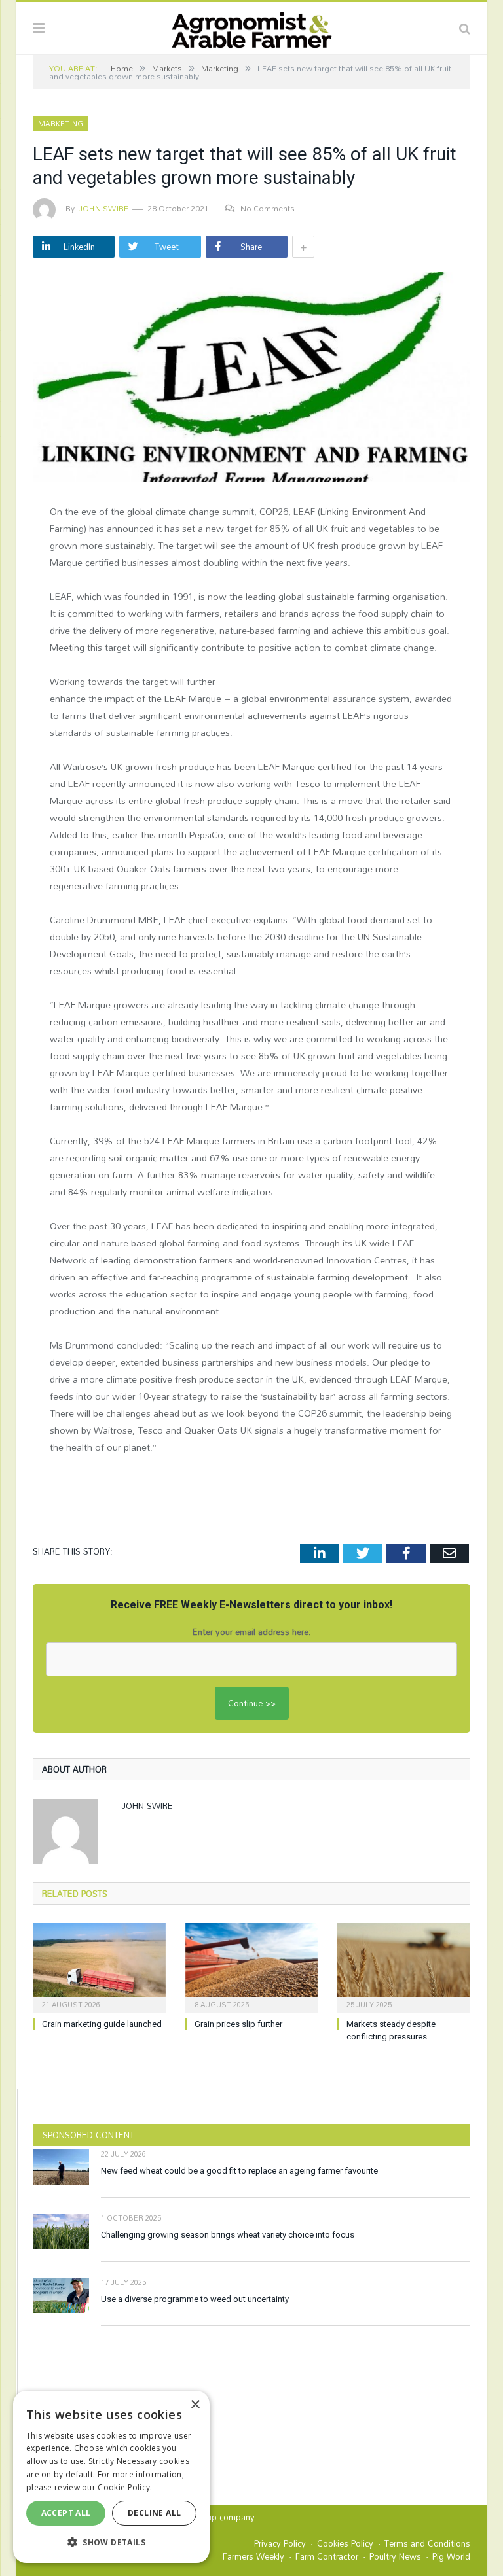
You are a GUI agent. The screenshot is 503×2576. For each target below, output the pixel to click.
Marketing (61, 124)
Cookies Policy (345, 2543)
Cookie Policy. (125, 2487)
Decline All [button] (154, 2513)
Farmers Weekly (253, 2556)
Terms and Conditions (427, 2543)
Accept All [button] (66, 2513)
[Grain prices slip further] (252, 1967)
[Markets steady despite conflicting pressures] (404, 1967)
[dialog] (111, 2477)
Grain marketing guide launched (102, 2024)
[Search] (465, 28)
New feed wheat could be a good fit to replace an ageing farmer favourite (239, 2171)
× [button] (195, 2405)
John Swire (103, 208)
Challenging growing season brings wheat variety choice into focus (228, 2235)
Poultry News (395, 2556)
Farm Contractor (327, 2556)
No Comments (268, 208)
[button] (111, 2542)
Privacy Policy (280, 2543)
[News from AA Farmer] (251, 26)
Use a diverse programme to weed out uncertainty (195, 2299)
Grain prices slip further (238, 2024)
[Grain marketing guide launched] (99, 1967)
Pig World (451, 2556)
